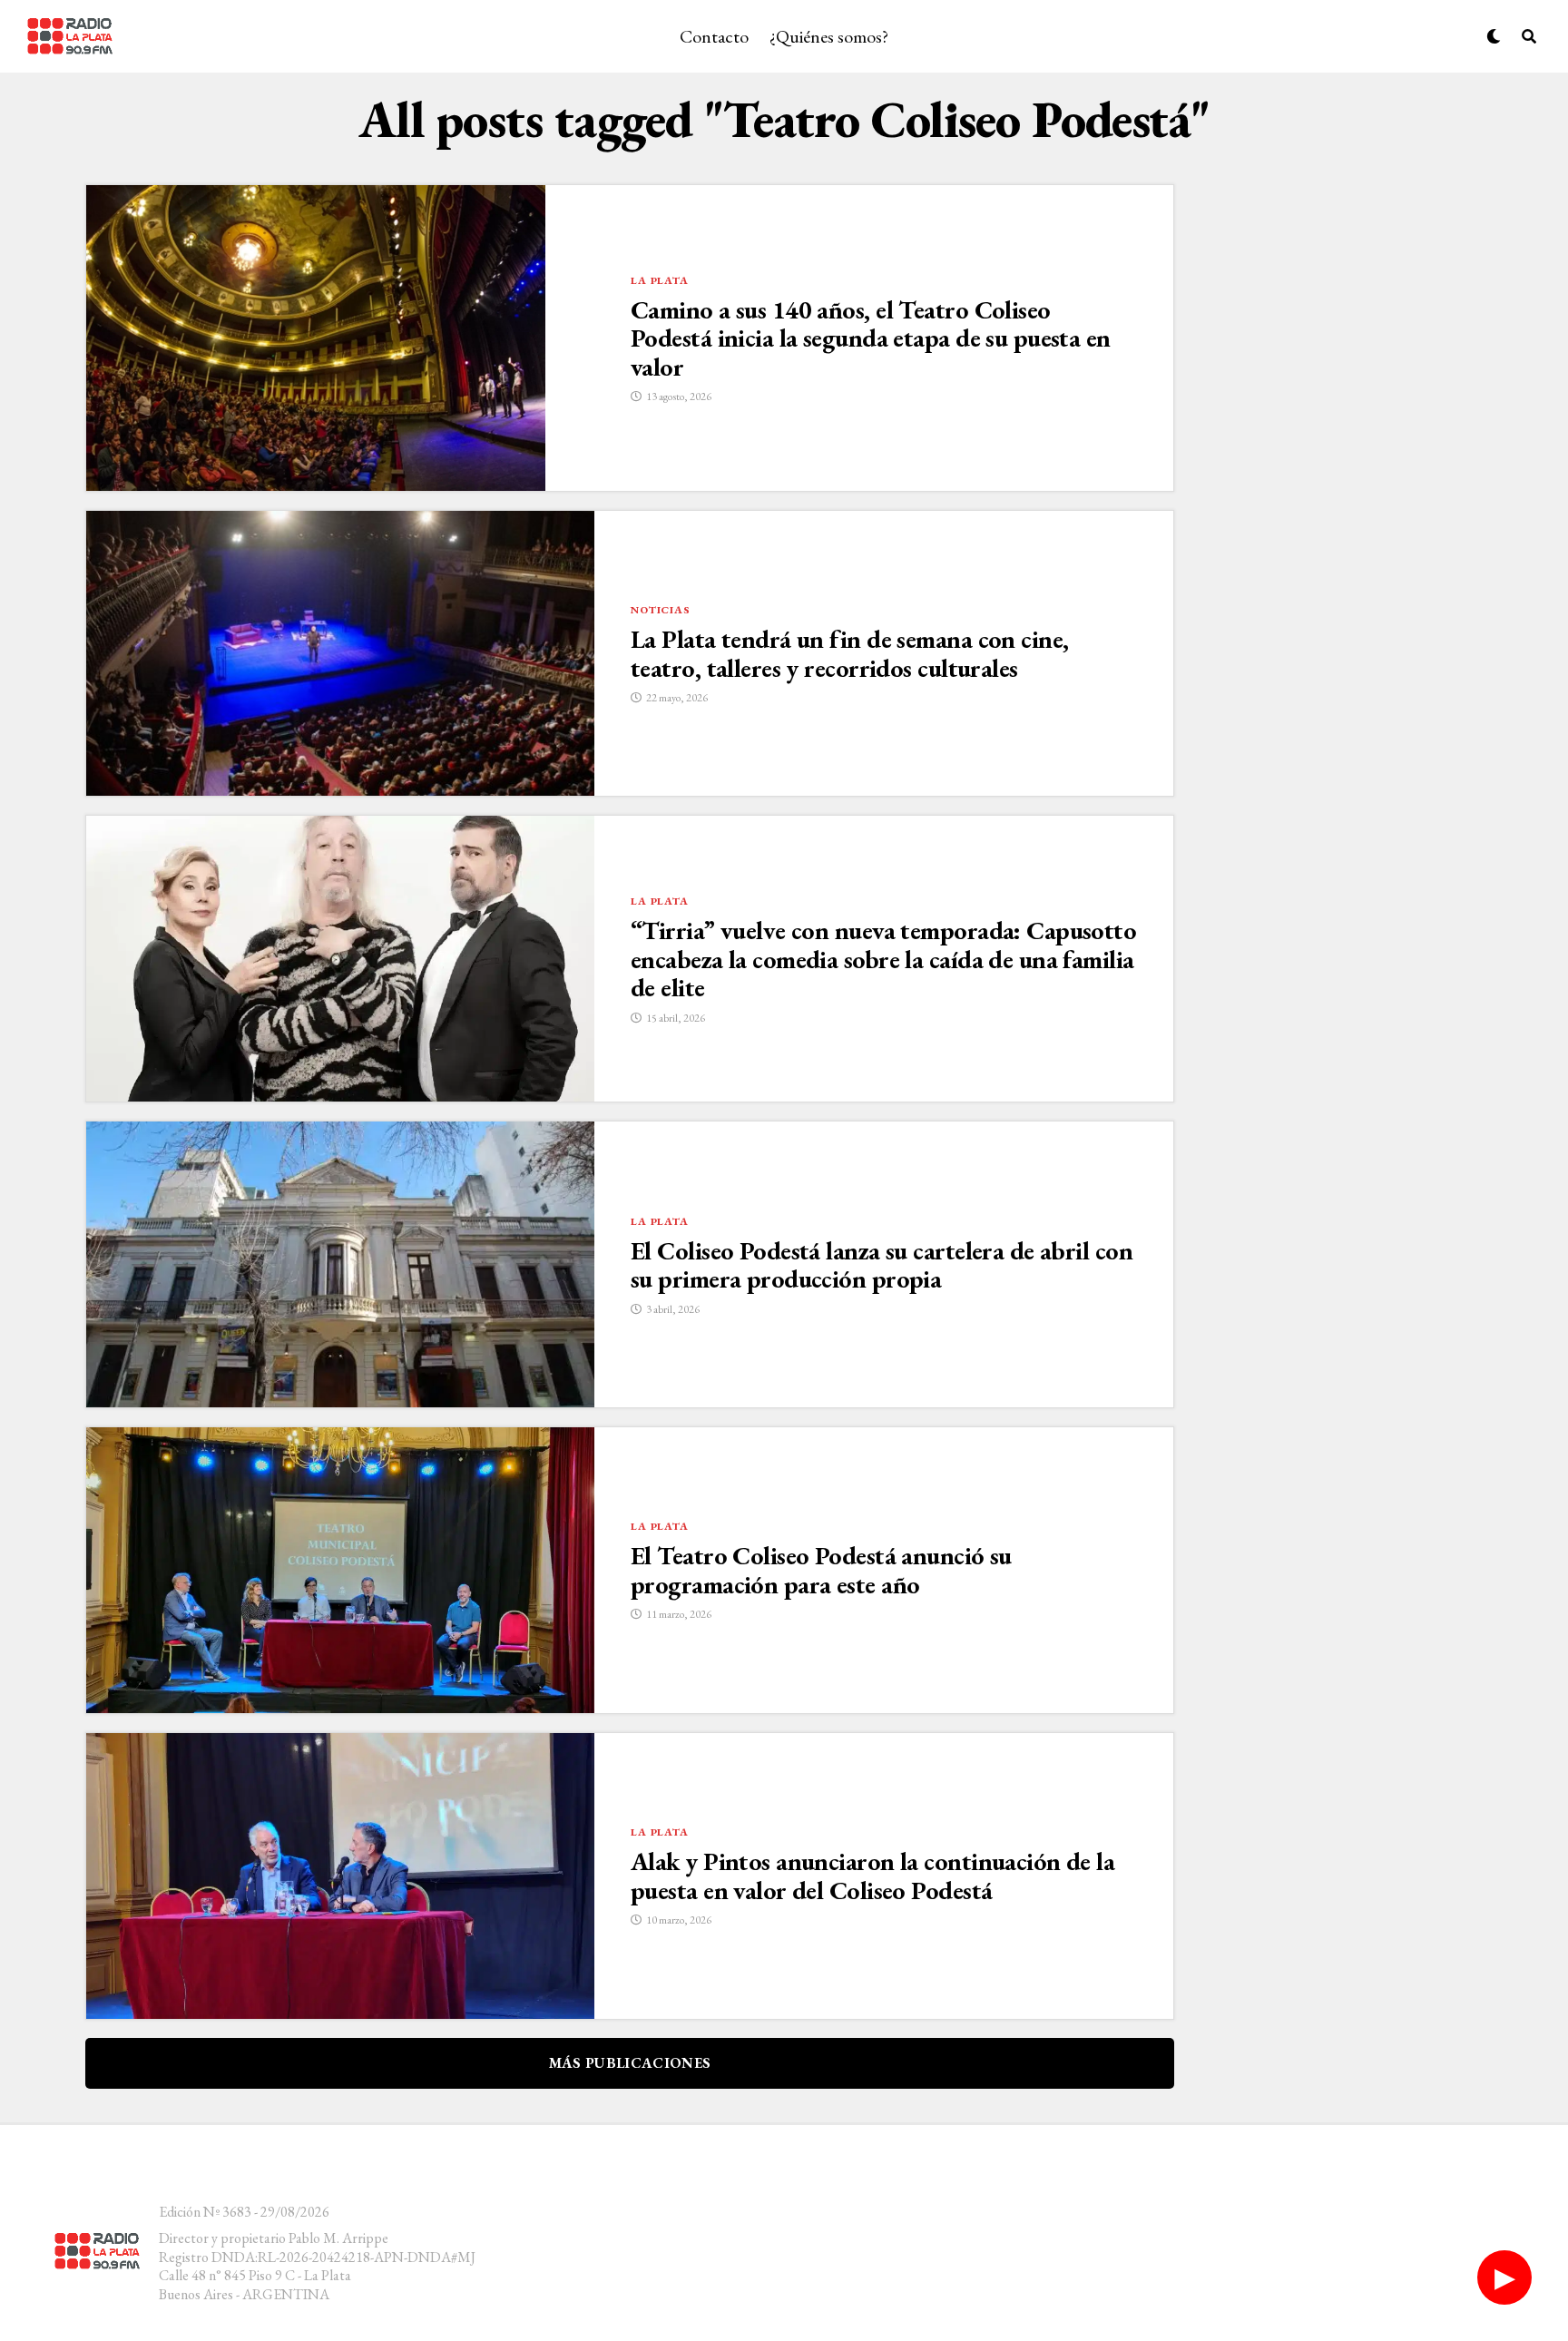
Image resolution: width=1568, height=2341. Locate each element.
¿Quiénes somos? (829, 36)
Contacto (714, 36)
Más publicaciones (630, 2063)
